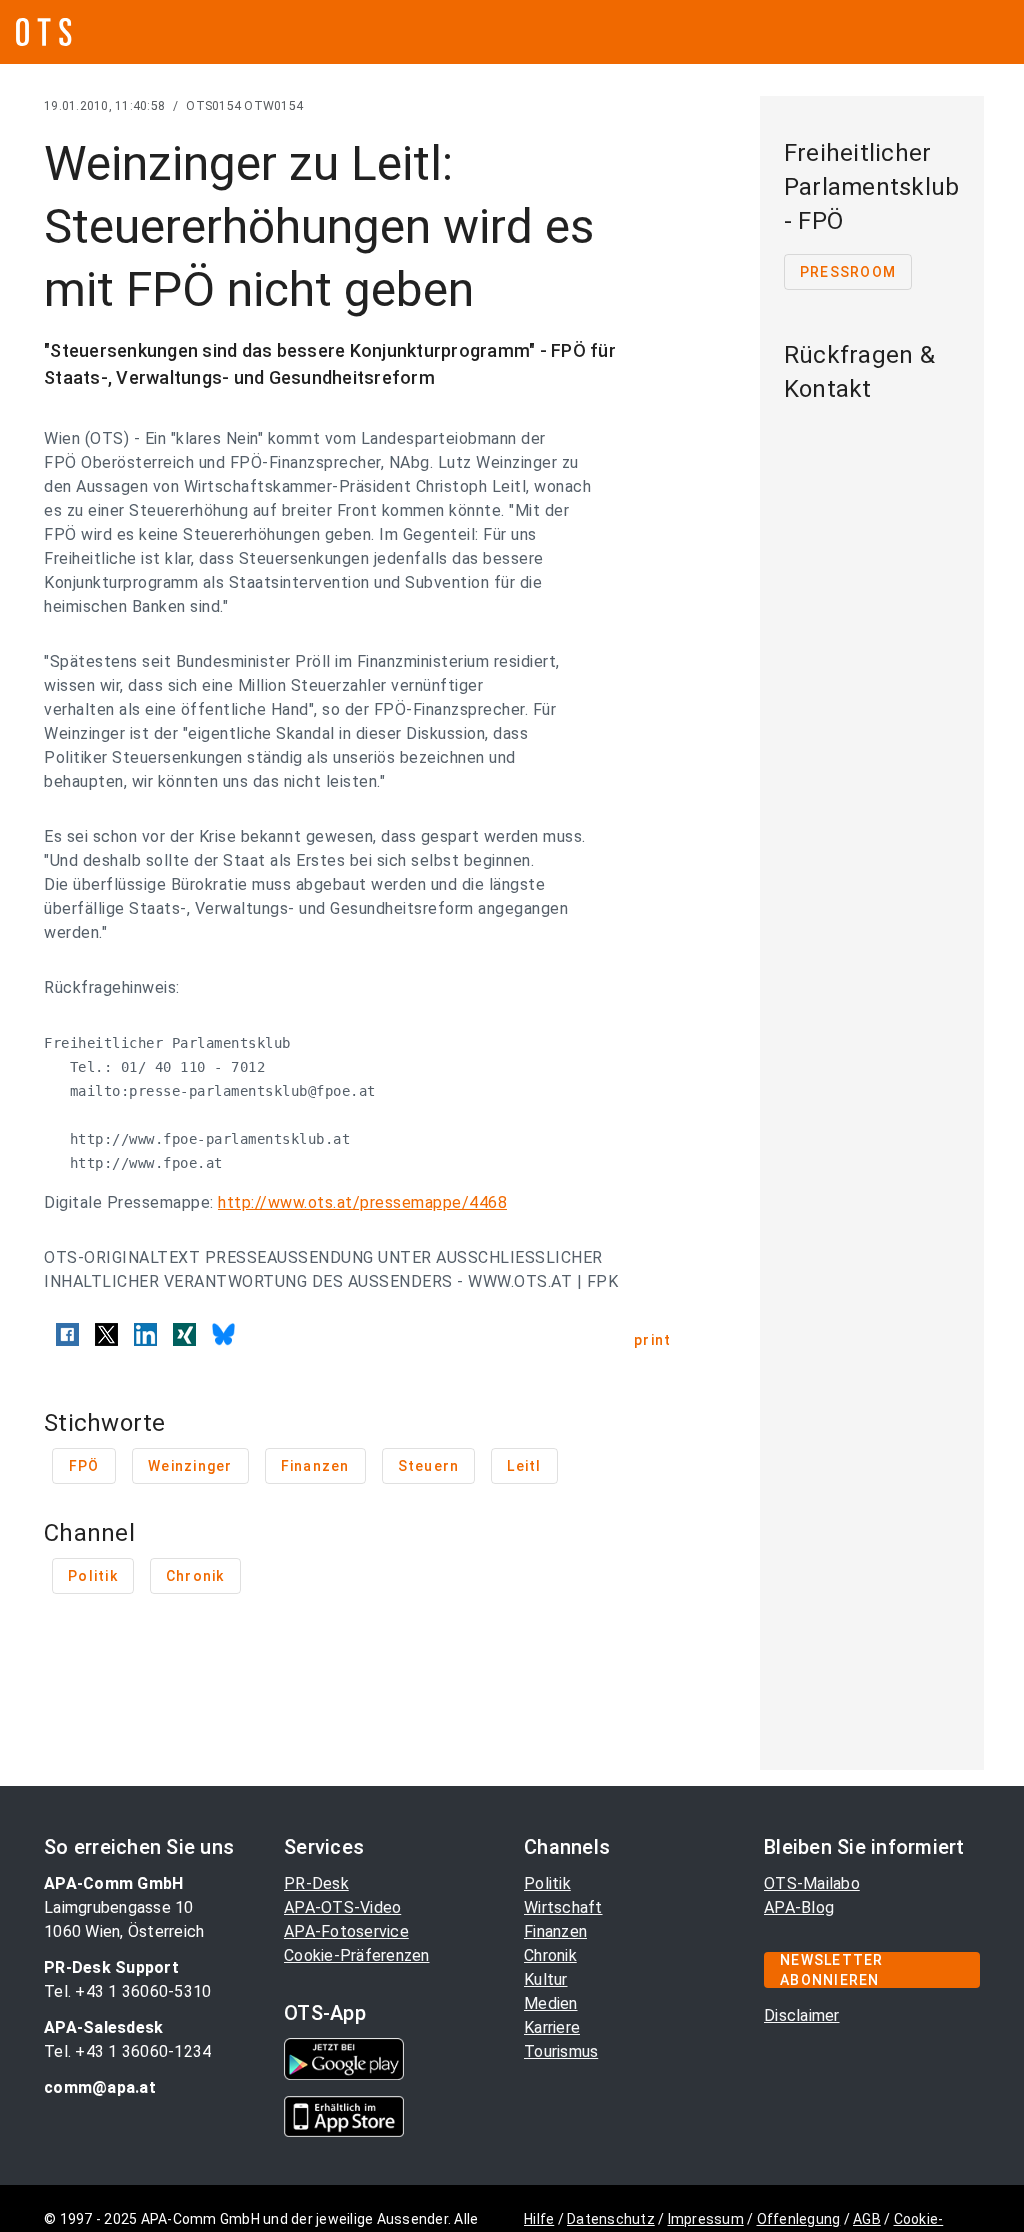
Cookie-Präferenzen (357, 1955)
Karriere (552, 2027)
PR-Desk (316, 1883)
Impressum (706, 2219)
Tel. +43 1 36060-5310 (127, 1991)
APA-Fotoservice (346, 1931)
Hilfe (539, 2219)
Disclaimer (802, 2015)
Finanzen (555, 1931)
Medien (551, 2003)
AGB (867, 2219)
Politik (547, 1883)
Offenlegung (799, 2219)
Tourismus (561, 2051)
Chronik (550, 1955)
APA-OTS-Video (342, 1907)
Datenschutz (611, 2219)
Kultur (546, 1979)
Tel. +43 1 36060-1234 (127, 2051)
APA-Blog (799, 1907)
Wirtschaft (563, 1907)
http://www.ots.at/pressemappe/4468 (362, 1202)
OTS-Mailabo (812, 1883)
